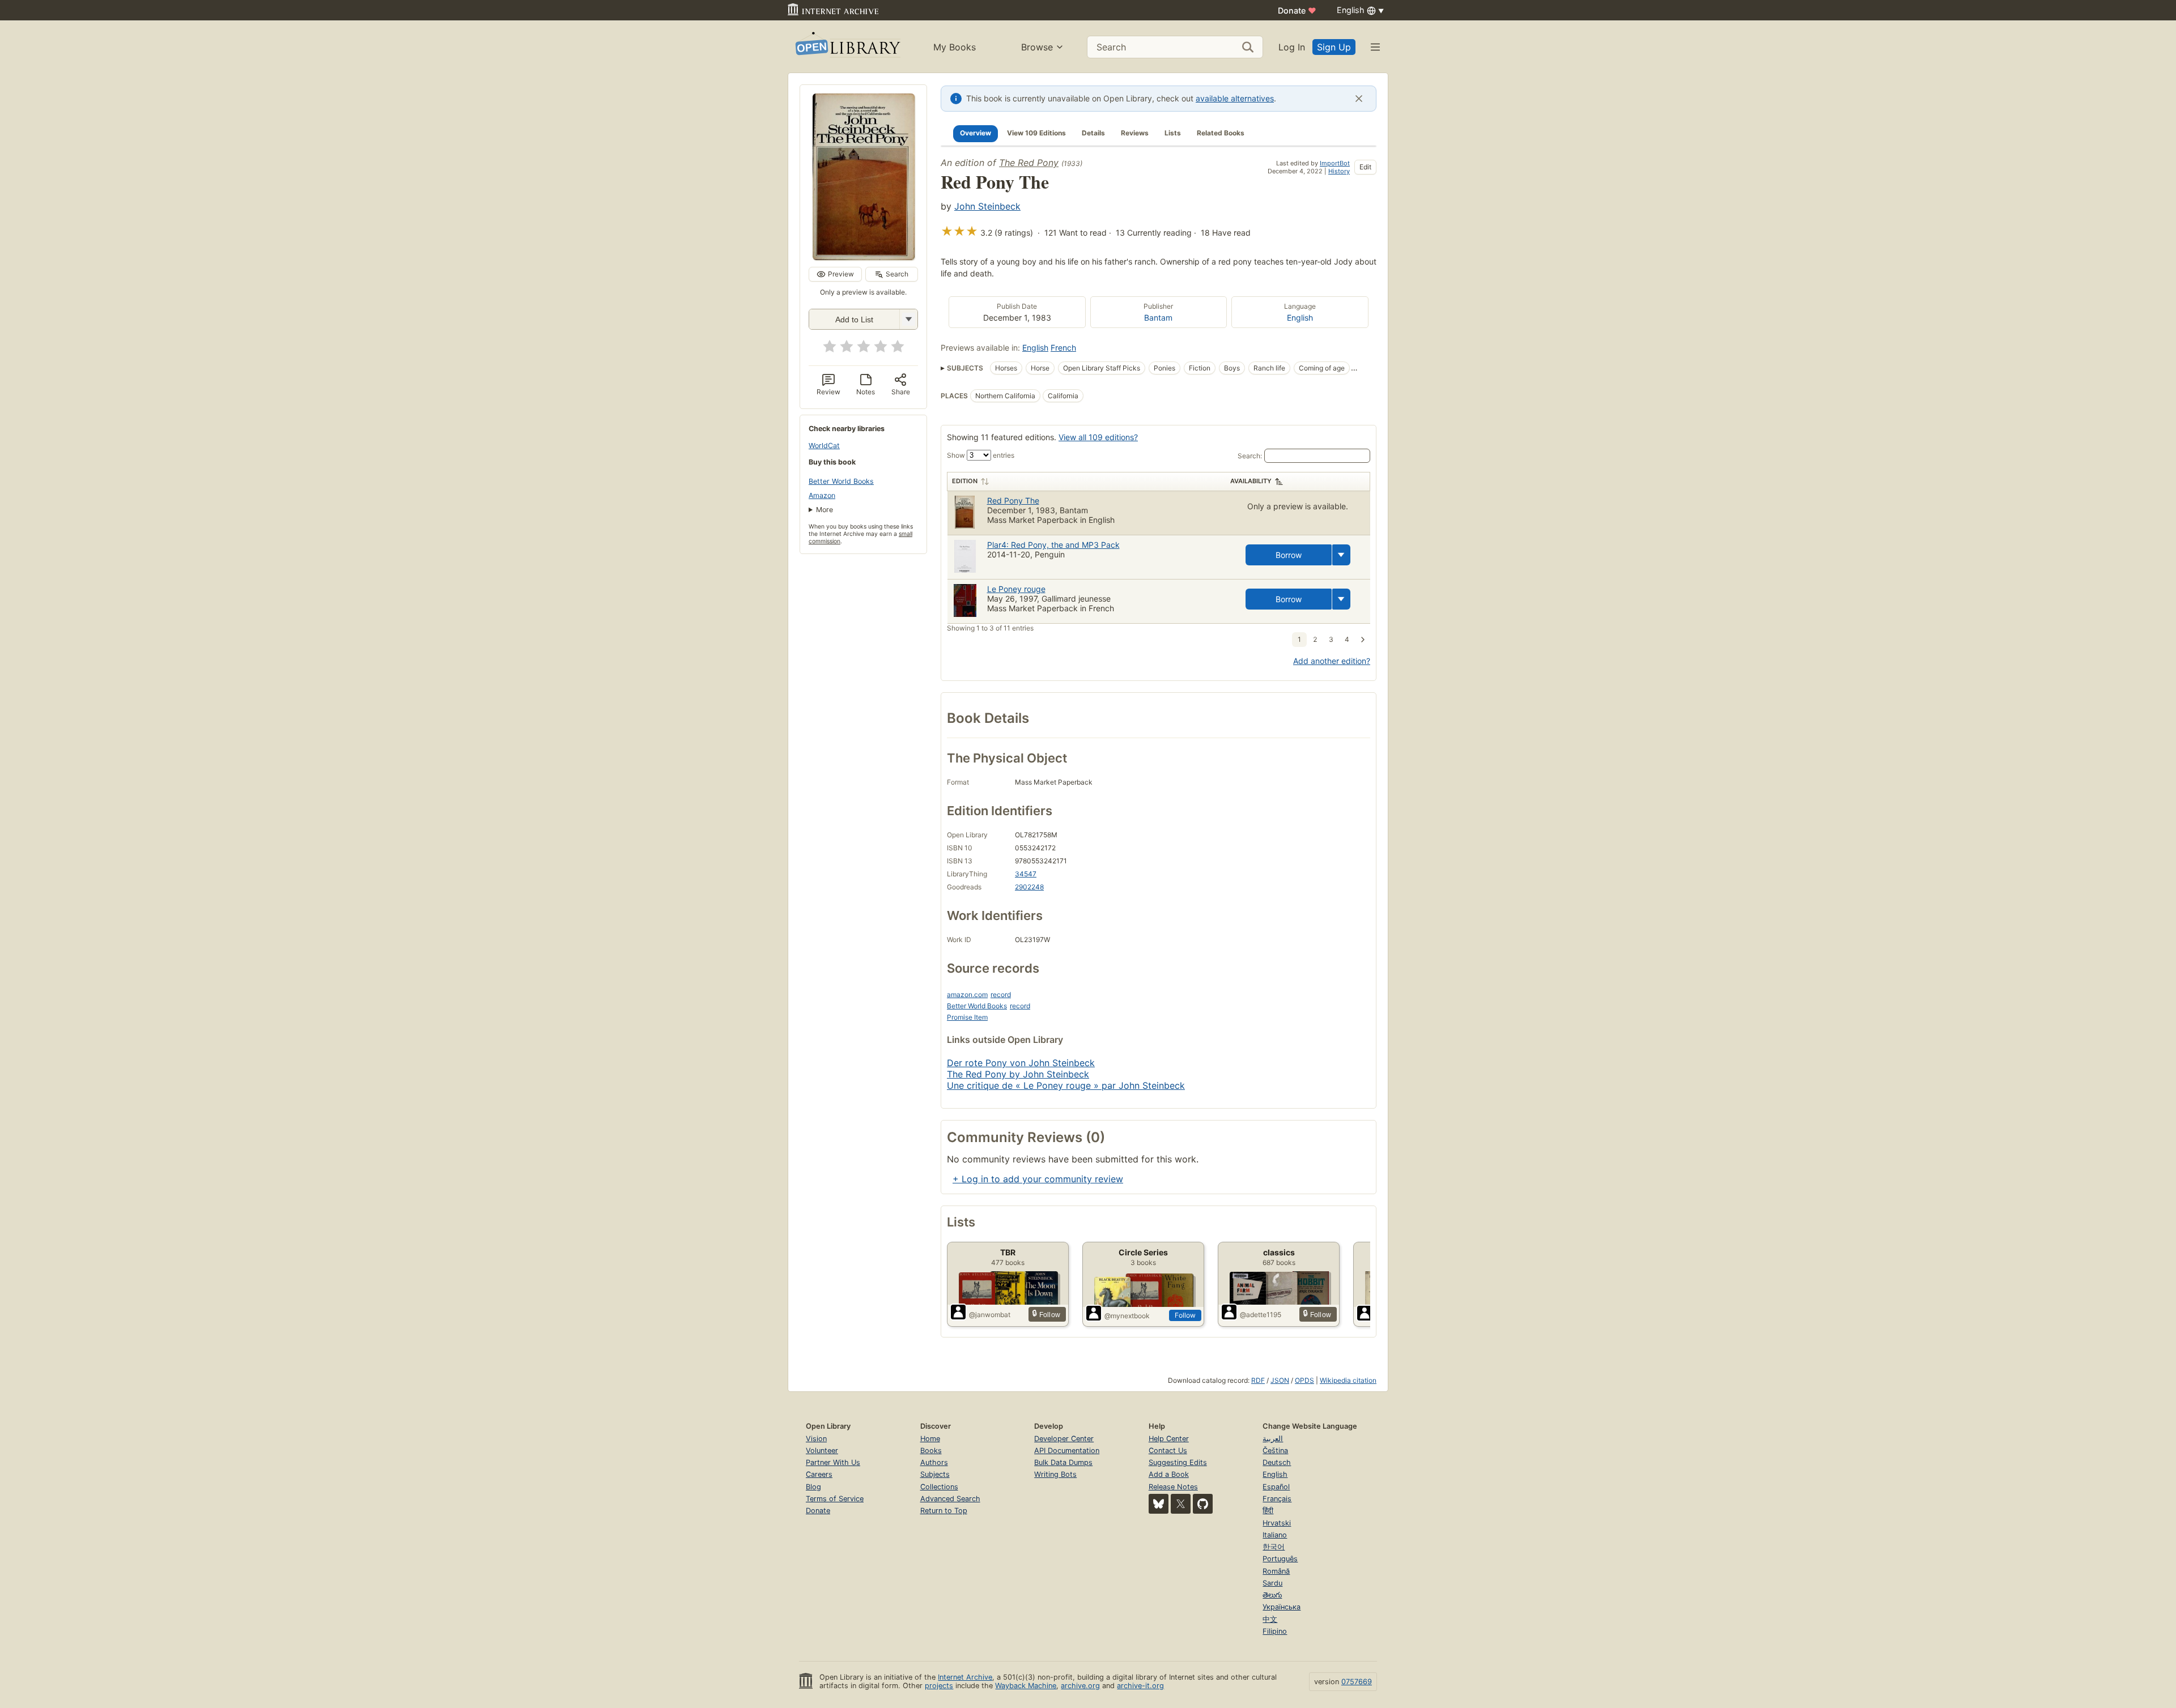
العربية (1273, 1439)
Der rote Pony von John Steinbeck (1021, 1063)
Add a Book (1169, 1474)
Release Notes (1173, 1487)
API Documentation (1067, 1451)
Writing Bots (1055, 1474)
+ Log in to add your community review (1038, 1179)
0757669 (1357, 1682)
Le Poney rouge (1016, 589)
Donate (1297, 10)
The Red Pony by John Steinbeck (1018, 1074)
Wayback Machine (1026, 1686)
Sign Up (1334, 47)
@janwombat (990, 1315)
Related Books (1221, 133)
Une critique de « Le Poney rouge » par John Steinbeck (1066, 1085)
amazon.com (967, 994)
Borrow (1289, 555)
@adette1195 (1261, 1315)
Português (1280, 1559)
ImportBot (1335, 163)
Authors (934, 1462)
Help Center (1169, 1439)
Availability (1251, 481)
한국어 (1274, 1547)
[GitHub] (1203, 1504)
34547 (1026, 874)
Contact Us (1168, 1451)
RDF (1258, 1380)
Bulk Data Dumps (1063, 1462)
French (1063, 348)
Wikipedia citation (1348, 1380)
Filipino (1275, 1631)
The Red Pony (1029, 163)
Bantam (1158, 318)
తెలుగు (1272, 1595)
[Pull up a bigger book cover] (864, 257)
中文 (1270, 1619)
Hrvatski (1277, 1523)
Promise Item (967, 1017)
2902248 (1029, 887)
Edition (965, 481)
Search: (1250, 456)
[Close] (1359, 99)
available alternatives (1235, 98)
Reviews (1135, 133)
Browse (1037, 47)
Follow (1185, 1315)
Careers (819, 1474)
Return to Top (944, 1511)
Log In (1292, 47)
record (1001, 994)
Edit (1365, 167)
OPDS (1304, 1380)
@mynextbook (1127, 1316)
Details (1093, 133)
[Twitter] (1181, 1504)
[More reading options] (1341, 555)
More (824, 510)
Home (930, 1439)
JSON (1280, 1380)
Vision (816, 1439)
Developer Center (1064, 1439)
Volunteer (822, 1451)
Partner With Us (833, 1462)
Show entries (981, 455)
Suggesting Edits (1178, 1462)
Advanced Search (950, 1499)
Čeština (1275, 1451)
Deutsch (1277, 1462)
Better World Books (841, 481)
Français (1277, 1499)
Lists (1173, 133)
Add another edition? (1332, 661)
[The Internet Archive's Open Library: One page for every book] (847, 47)
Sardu (1272, 1583)
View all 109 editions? (1098, 437)
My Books (955, 47)
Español (1276, 1487)
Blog (813, 1487)
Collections (939, 1487)
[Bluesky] (1159, 1504)
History (1339, 171)
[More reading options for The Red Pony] (908, 319)
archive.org (1080, 1686)
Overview (976, 133)
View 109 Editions (1036, 133)
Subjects (935, 1474)
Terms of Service (835, 1499)
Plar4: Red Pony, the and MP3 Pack (1053, 545)
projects (939, 1686)
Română (1276, 1571)
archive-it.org (1140, 1686)
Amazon (822, 495)
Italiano (1275, 1535)
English (1300, 318)
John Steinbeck (987, 206)
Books (931, 1451)
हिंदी (1268, 1511)
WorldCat (824, 446)
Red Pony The (1013, 501)
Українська (1282, 1607)
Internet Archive (965, 1677)
